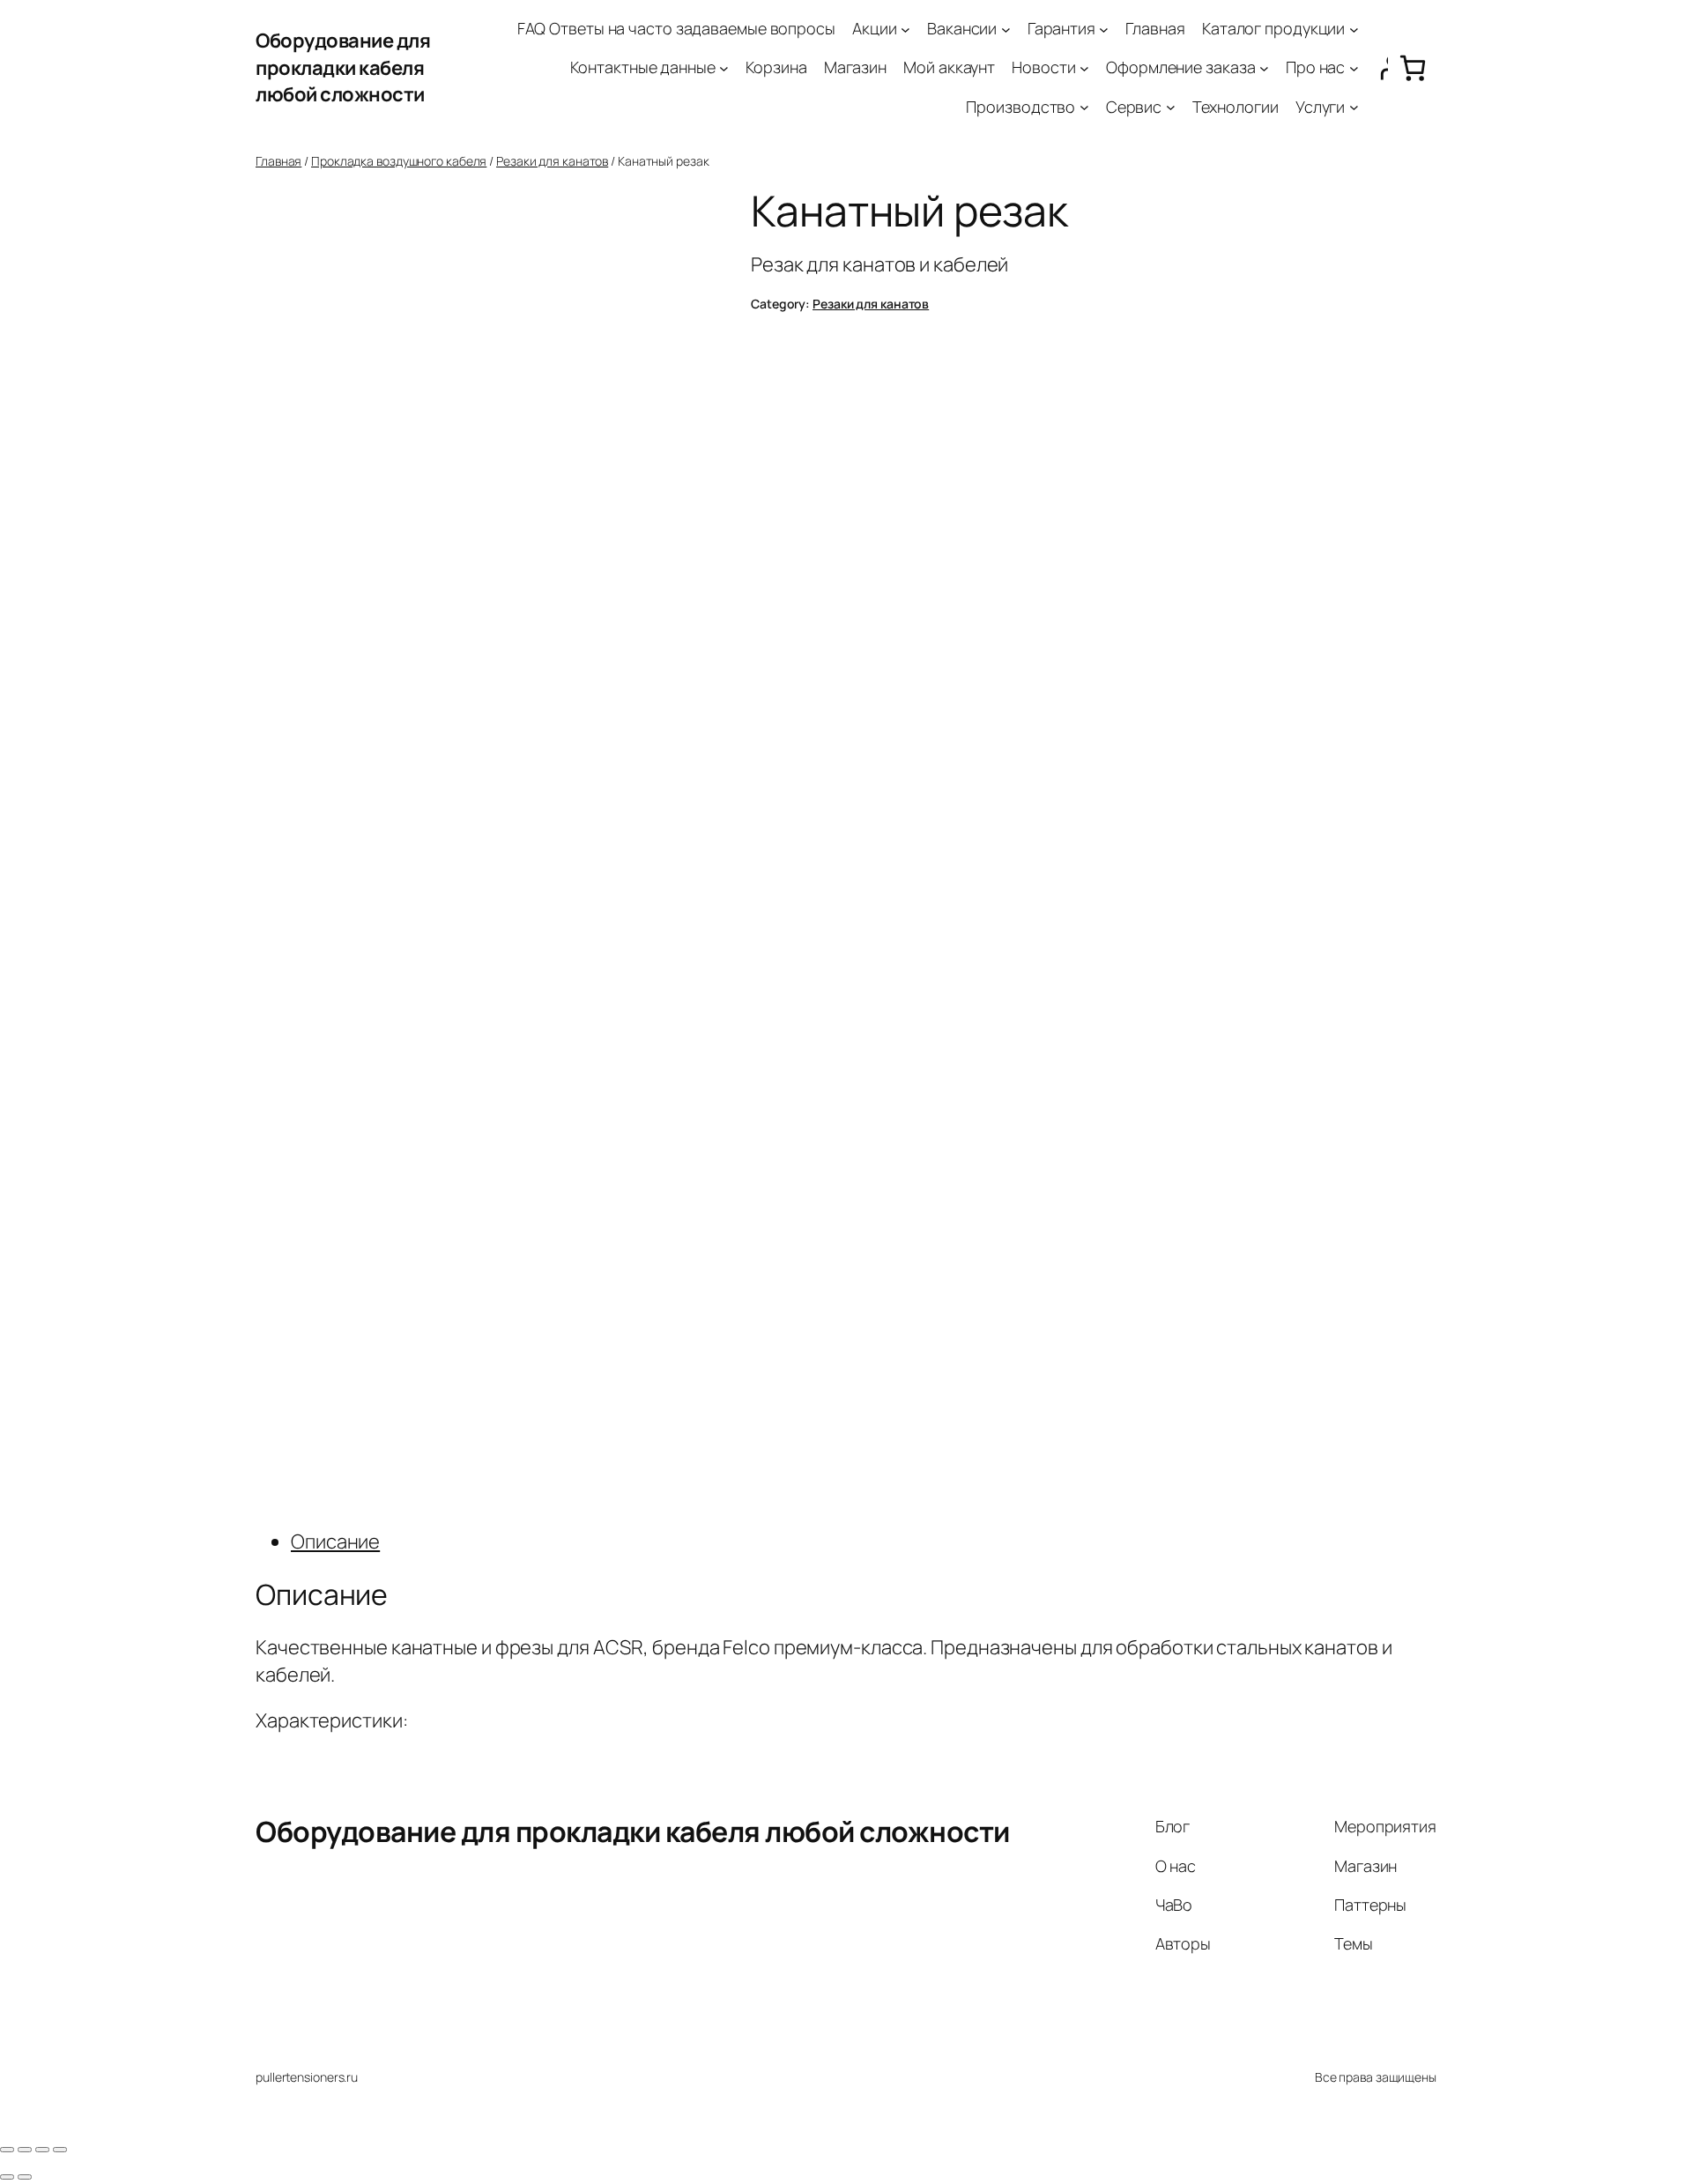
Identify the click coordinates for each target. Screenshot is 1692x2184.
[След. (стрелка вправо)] (25, 2177)
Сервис (1134, 107)
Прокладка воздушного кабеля (399, 161)
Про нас (1315, 67)
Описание (335, 1541)
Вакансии (962, 28)
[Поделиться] (25, 2150)
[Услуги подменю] (1354, 107)
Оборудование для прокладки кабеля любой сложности (343, 68)
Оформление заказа (1180, 67)
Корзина (776, 67)
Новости (1043, 67)
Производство (1020, 107)
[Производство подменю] (1084, 107)
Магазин (855, 67)
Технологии (1236, 107)
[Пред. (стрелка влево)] (7, 2177)
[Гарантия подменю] (1104, 29)
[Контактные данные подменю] (724, 68)
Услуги (1320, 107)
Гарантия (1061, 28)
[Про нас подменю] (1354, 68)
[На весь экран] (42, 2150)
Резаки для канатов (552, 161)
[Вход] (1378, 68)
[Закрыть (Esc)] (7, 2150)
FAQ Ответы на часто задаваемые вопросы (676, 28)
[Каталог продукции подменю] (1354, 29)
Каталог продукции (1273, 28)
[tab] (864, 1542)
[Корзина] (1412, 68)
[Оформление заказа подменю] (1264, 68)
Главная (1155, 28)
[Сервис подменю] (1171, 107)
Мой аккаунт (949, 67)
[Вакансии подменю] (1006, 29)
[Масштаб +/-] (60, 2150)
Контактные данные (642, 67)
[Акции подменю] (905, 29)
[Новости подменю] (1084, 68)
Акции (875, 28)
